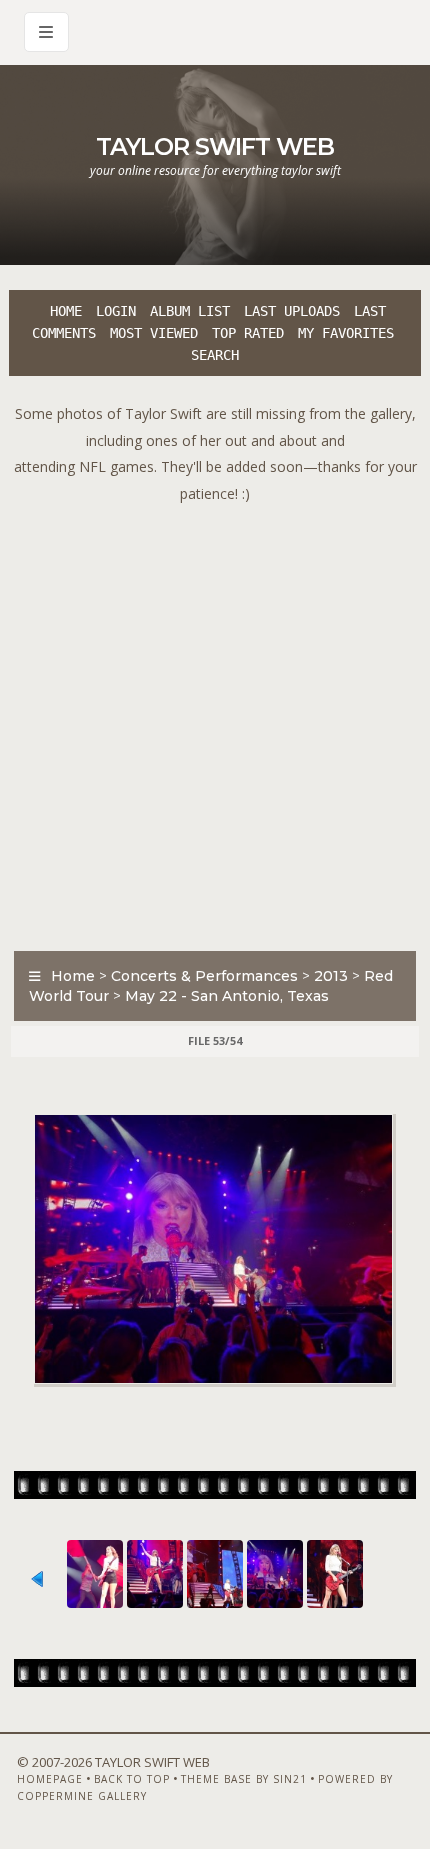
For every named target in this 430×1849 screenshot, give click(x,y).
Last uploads (292, 311)
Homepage (50, 1779)
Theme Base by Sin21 (244, 1779)
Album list (190, 311)
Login (116, 311)
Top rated (248, 333)
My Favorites (346, 333)
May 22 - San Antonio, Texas (227, 996)
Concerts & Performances (204, 976)
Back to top (132, 1779)
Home (66, 311)
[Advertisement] (215, 722)
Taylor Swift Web (215, 146)
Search (215, 355)
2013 (331, 976)
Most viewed (154, 333)
